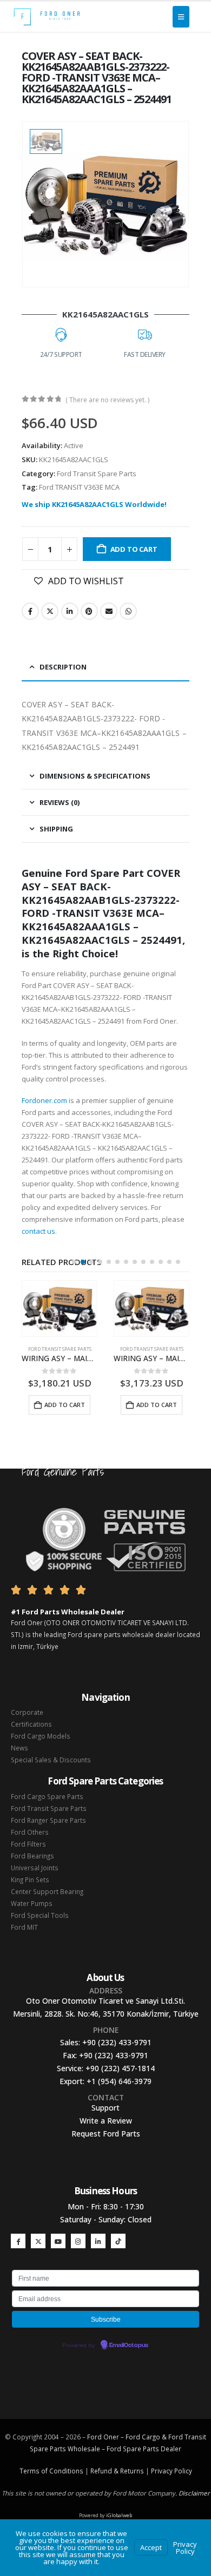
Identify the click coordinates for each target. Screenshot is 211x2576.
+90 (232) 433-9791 (117, 2042)
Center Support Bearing (47, 1891)
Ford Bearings (32, 1856)
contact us (38, 1231)
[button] (74, 1262)
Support (105, 2108)
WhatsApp (128, 611)
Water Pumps (32, 1903)
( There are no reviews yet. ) (107, 400)
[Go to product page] (60, 1309)
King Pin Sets (30, 1879)
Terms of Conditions (51, 2471)
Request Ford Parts (106, 2134)
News (19, 1748)
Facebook (30, 611)
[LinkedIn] (98, 2241)
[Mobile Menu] (181, 17)
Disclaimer (194, 2493)
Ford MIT (24, 1927)
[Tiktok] (118, 2241)
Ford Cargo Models (41, 1736)
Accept (151, 2547)
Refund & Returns (117, 2471)
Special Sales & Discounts (51, 1760)
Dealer (170, 2449)
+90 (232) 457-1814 (120, 2068)
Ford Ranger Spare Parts (48, 1820)
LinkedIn (70, 611)
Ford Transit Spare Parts (97, 474)
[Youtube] (58, 2241)
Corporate (27, 1712)
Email (109, 611)
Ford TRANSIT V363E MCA (79, 487)
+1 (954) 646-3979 (119, 2081)
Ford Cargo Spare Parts (47, 1796)
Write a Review (106, 2121)
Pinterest (89, 611)
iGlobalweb (119, 2515)
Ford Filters (28, 1844)
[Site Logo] (47, 17)
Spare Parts (141, 2449)
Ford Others (30, 1832)
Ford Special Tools (40, 1915)
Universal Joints (35, 1868)
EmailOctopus (129, 2345)
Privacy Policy (172, 2471)
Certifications (31, 1724)
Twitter (50, 611)
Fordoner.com (44, 1100)
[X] (38, 2241)
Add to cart (134, 549)
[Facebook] (18, 2241)
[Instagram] (78, 2241)
